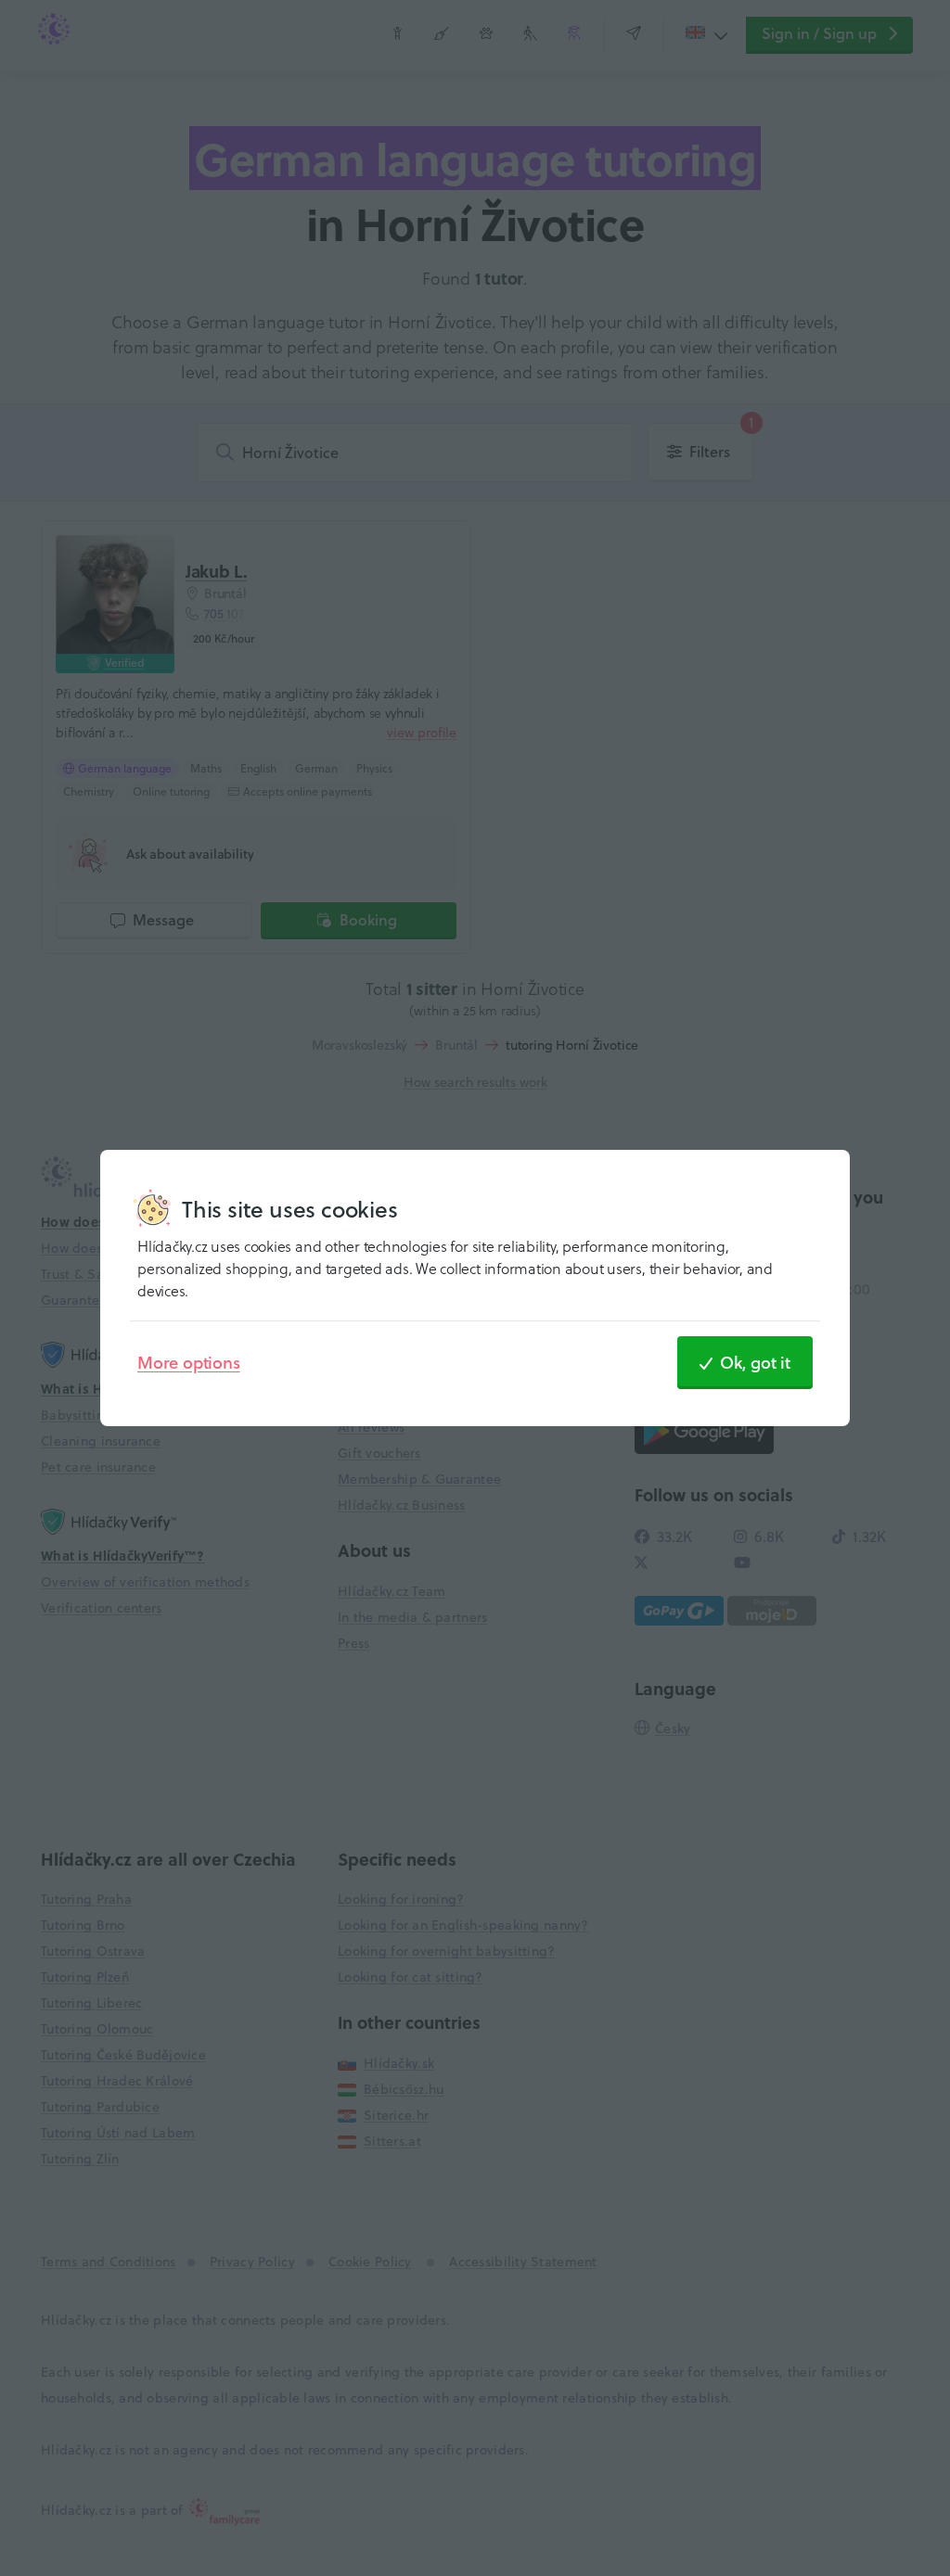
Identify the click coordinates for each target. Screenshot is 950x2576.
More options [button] (189, 1362)
